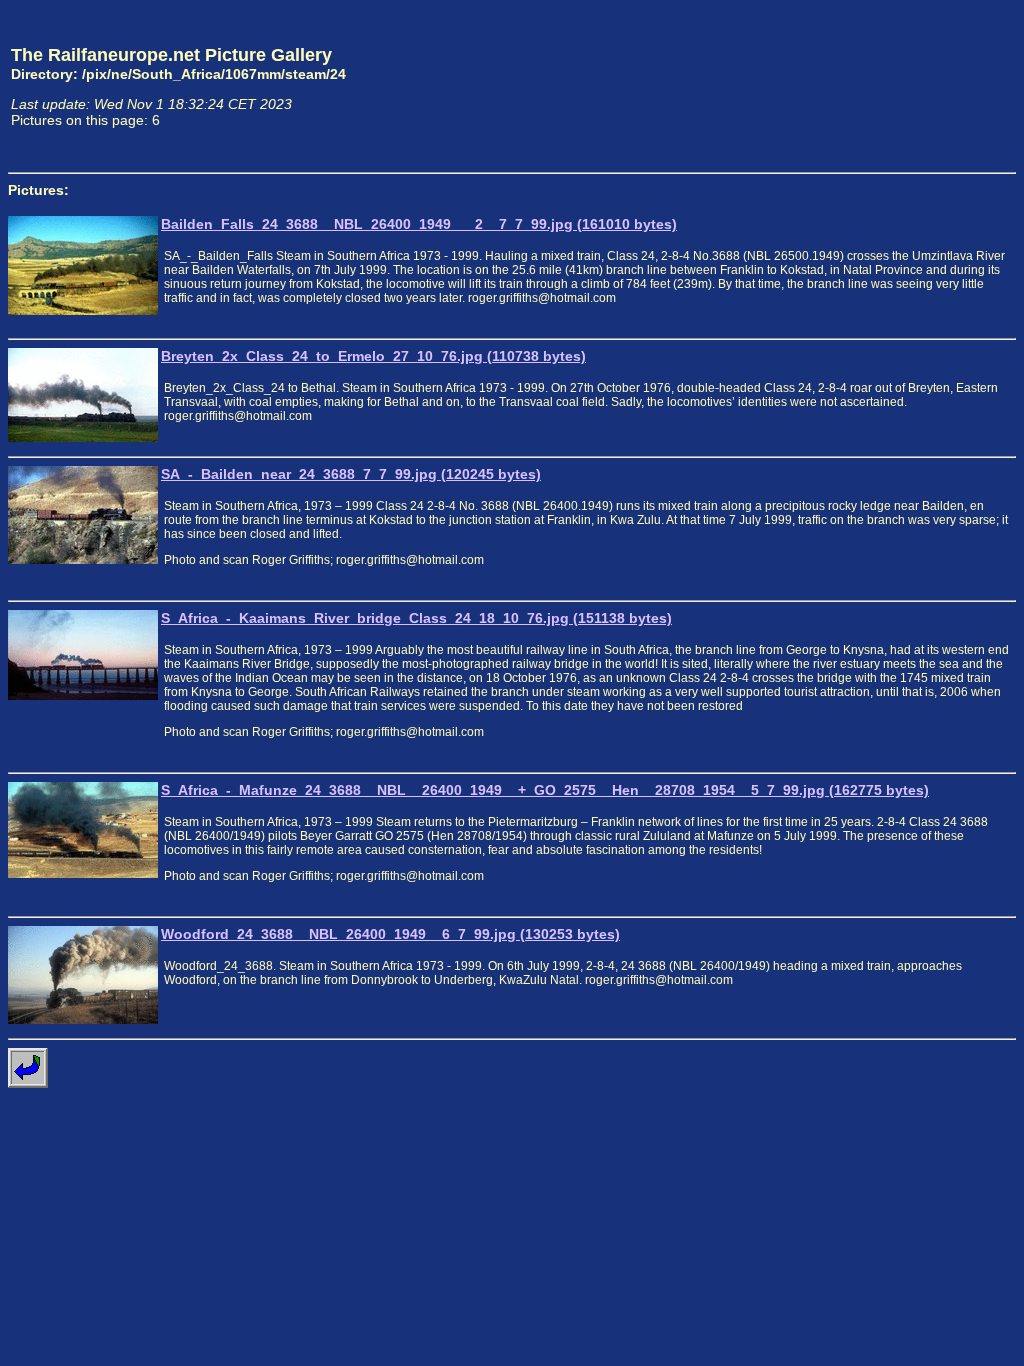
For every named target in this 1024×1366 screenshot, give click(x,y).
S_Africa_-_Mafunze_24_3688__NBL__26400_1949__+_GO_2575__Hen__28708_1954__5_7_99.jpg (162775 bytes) (545, 790)
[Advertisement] (923, 86)
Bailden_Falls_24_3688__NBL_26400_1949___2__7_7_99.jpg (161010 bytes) (419, 224)
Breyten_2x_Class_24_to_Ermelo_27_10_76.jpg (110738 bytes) (373, 356)
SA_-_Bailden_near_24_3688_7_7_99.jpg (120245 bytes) (351, 474)
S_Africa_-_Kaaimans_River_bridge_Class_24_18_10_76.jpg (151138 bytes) (416, 618)
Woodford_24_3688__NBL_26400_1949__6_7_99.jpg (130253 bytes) (390, 934)
